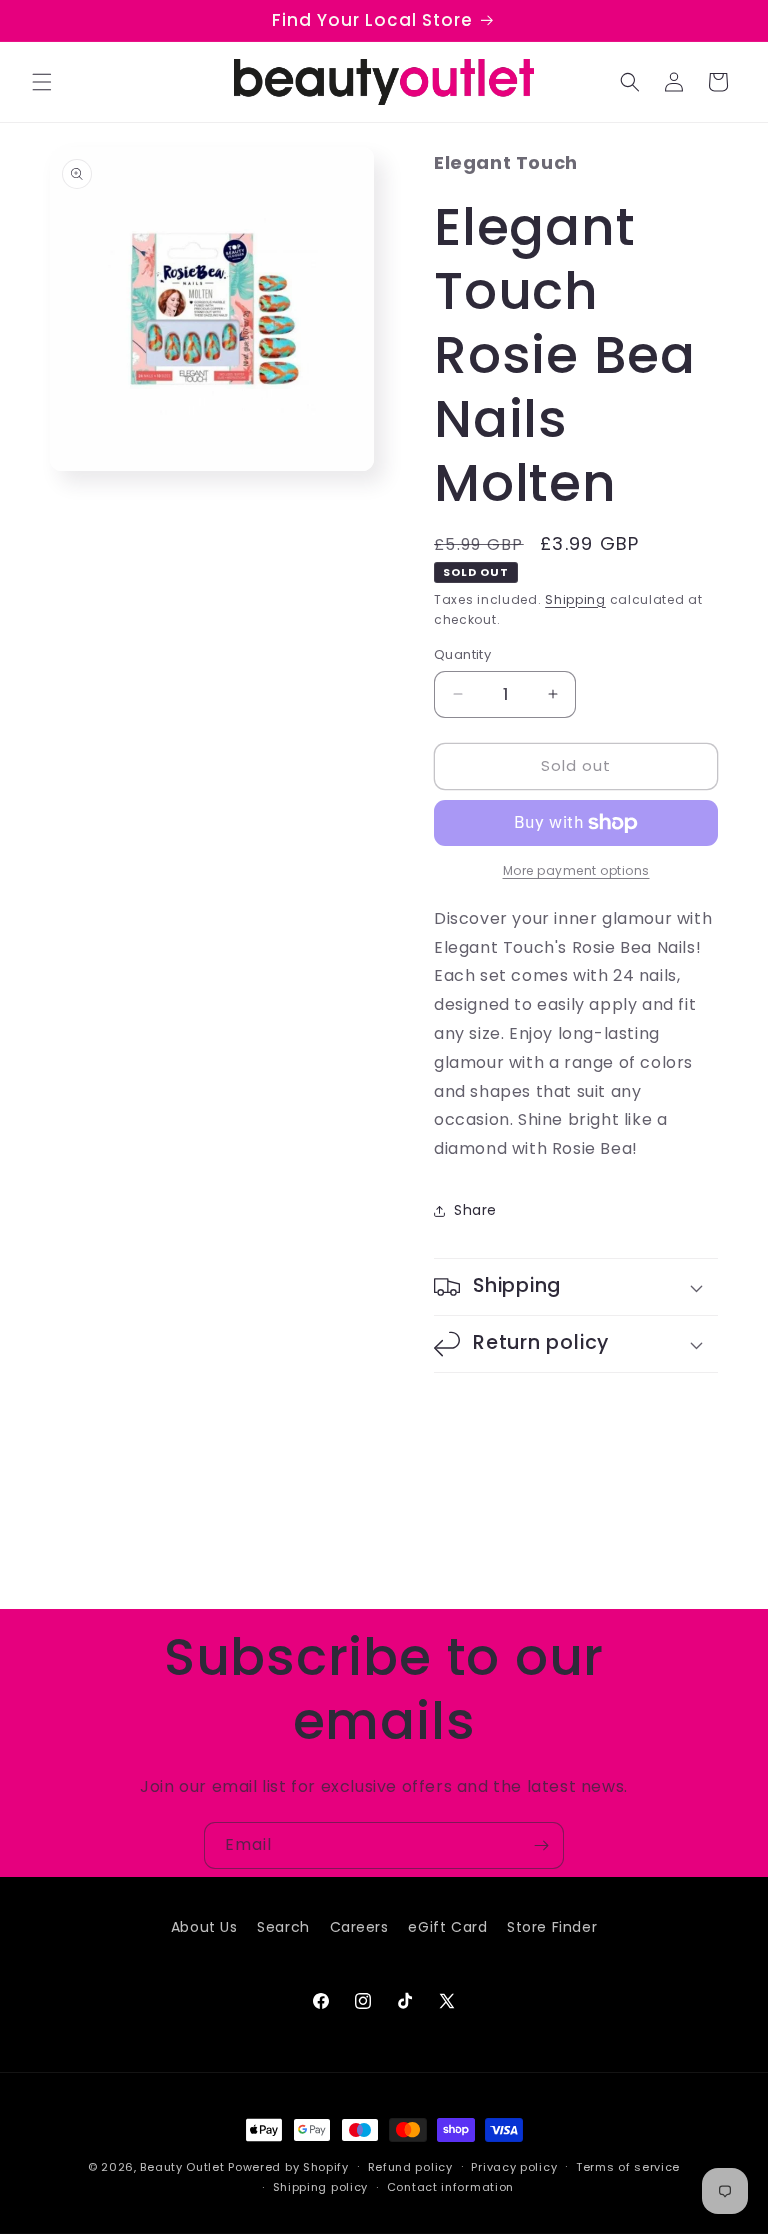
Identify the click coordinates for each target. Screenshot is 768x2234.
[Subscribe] (541, 1845)
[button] (42, 82)
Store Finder (552, 1927)
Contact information (450, 2187)
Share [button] (475, 1210)
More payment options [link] (576, 870)
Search (283, 1927)
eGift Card (447, 1927)
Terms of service (628, 2167)
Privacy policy (514, 2167)
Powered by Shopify (288, 2167)
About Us (204, 1927)
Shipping (575, 599)
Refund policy (410, 2167)
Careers (359, 1927)
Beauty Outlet (182, 2167)
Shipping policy (321, 2187)
